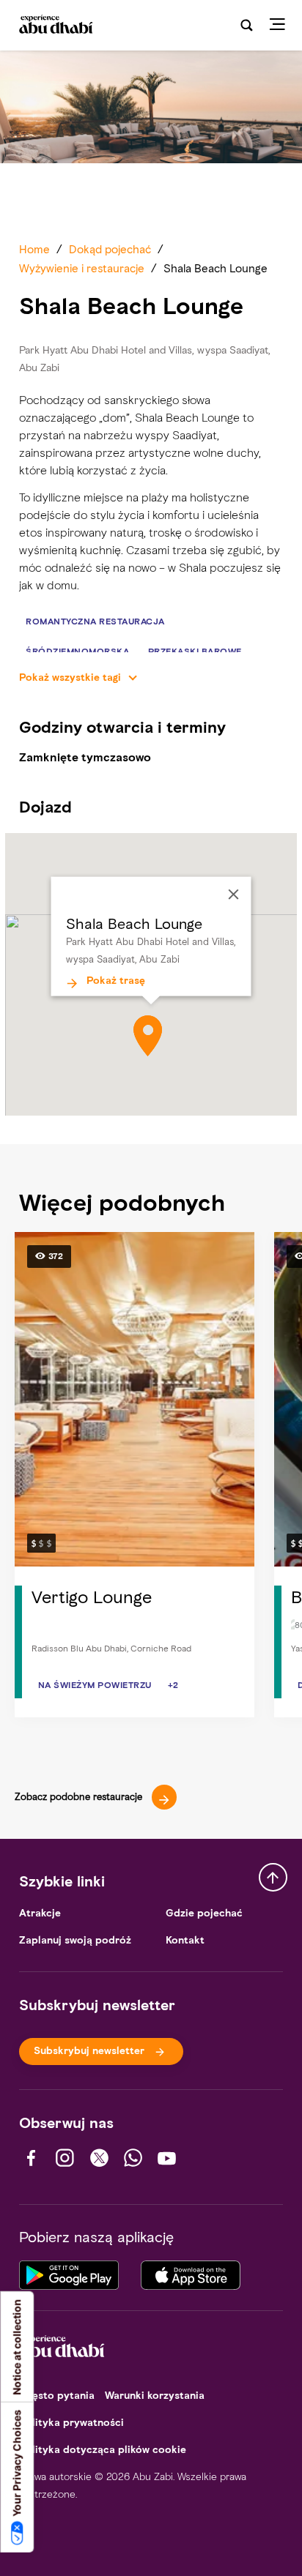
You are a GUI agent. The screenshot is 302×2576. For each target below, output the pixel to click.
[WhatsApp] (133, 2158)
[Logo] (54, 26)
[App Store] (191, 2273)
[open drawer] (282, 25)
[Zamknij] (234, 895)
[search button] (247, 25)
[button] (148, 1036)
